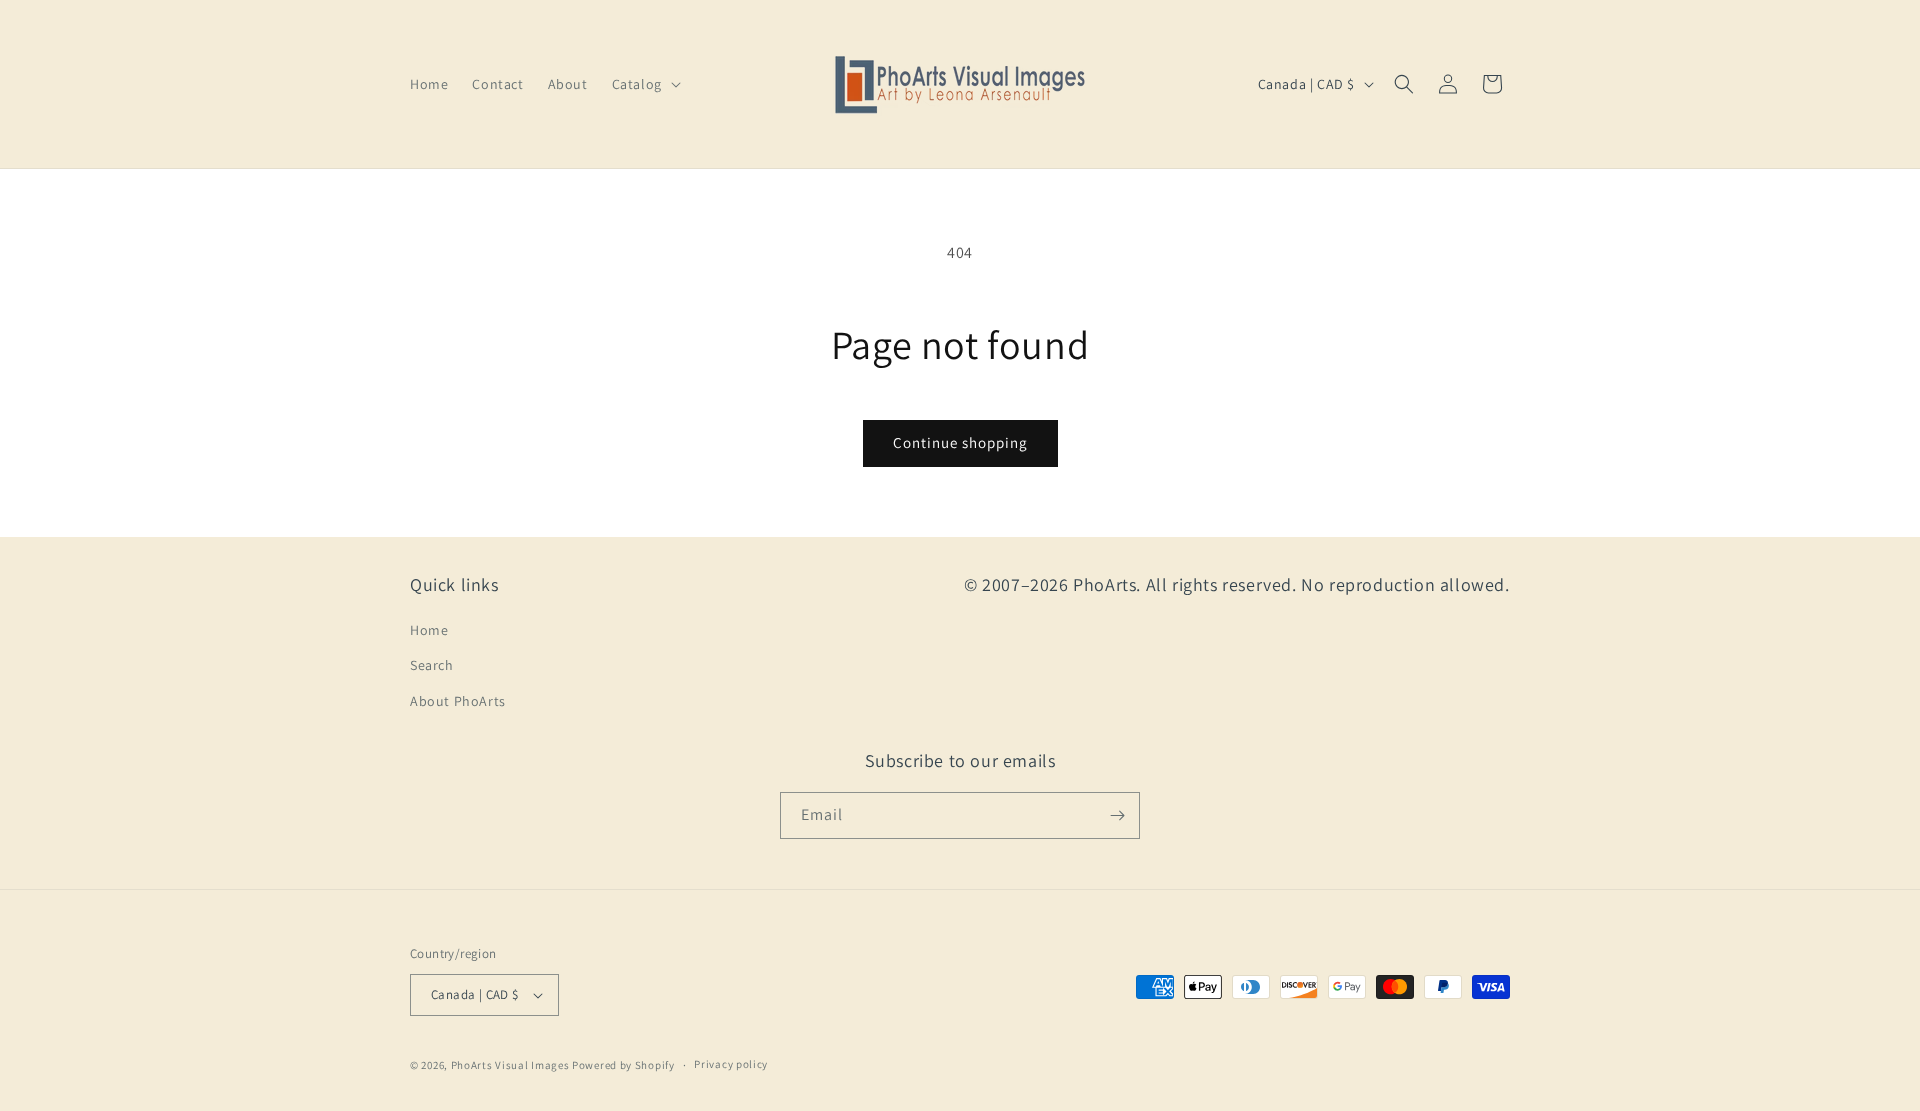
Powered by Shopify (623, 1065)
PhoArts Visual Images (510, 1065)
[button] (644, 84)
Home (429, 630)
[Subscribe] (1117, 815)
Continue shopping (960, 442)
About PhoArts (458, 701)
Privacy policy (731, 1064)
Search (432, 665)
